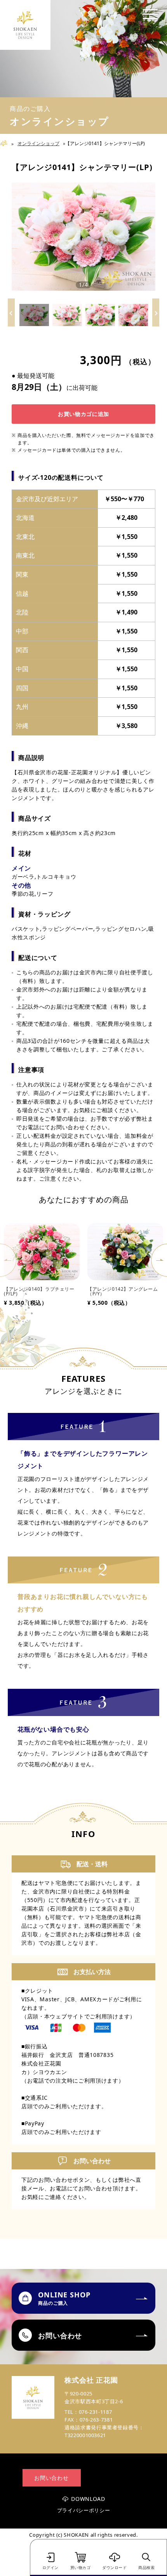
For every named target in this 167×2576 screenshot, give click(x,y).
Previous (8, 1260)
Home (7, 143)
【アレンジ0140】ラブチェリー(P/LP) (39, 1291)
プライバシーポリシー (84, 2510)
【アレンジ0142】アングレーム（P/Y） (123, 1291)
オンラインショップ (38, 143)
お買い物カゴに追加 (83, 414)
